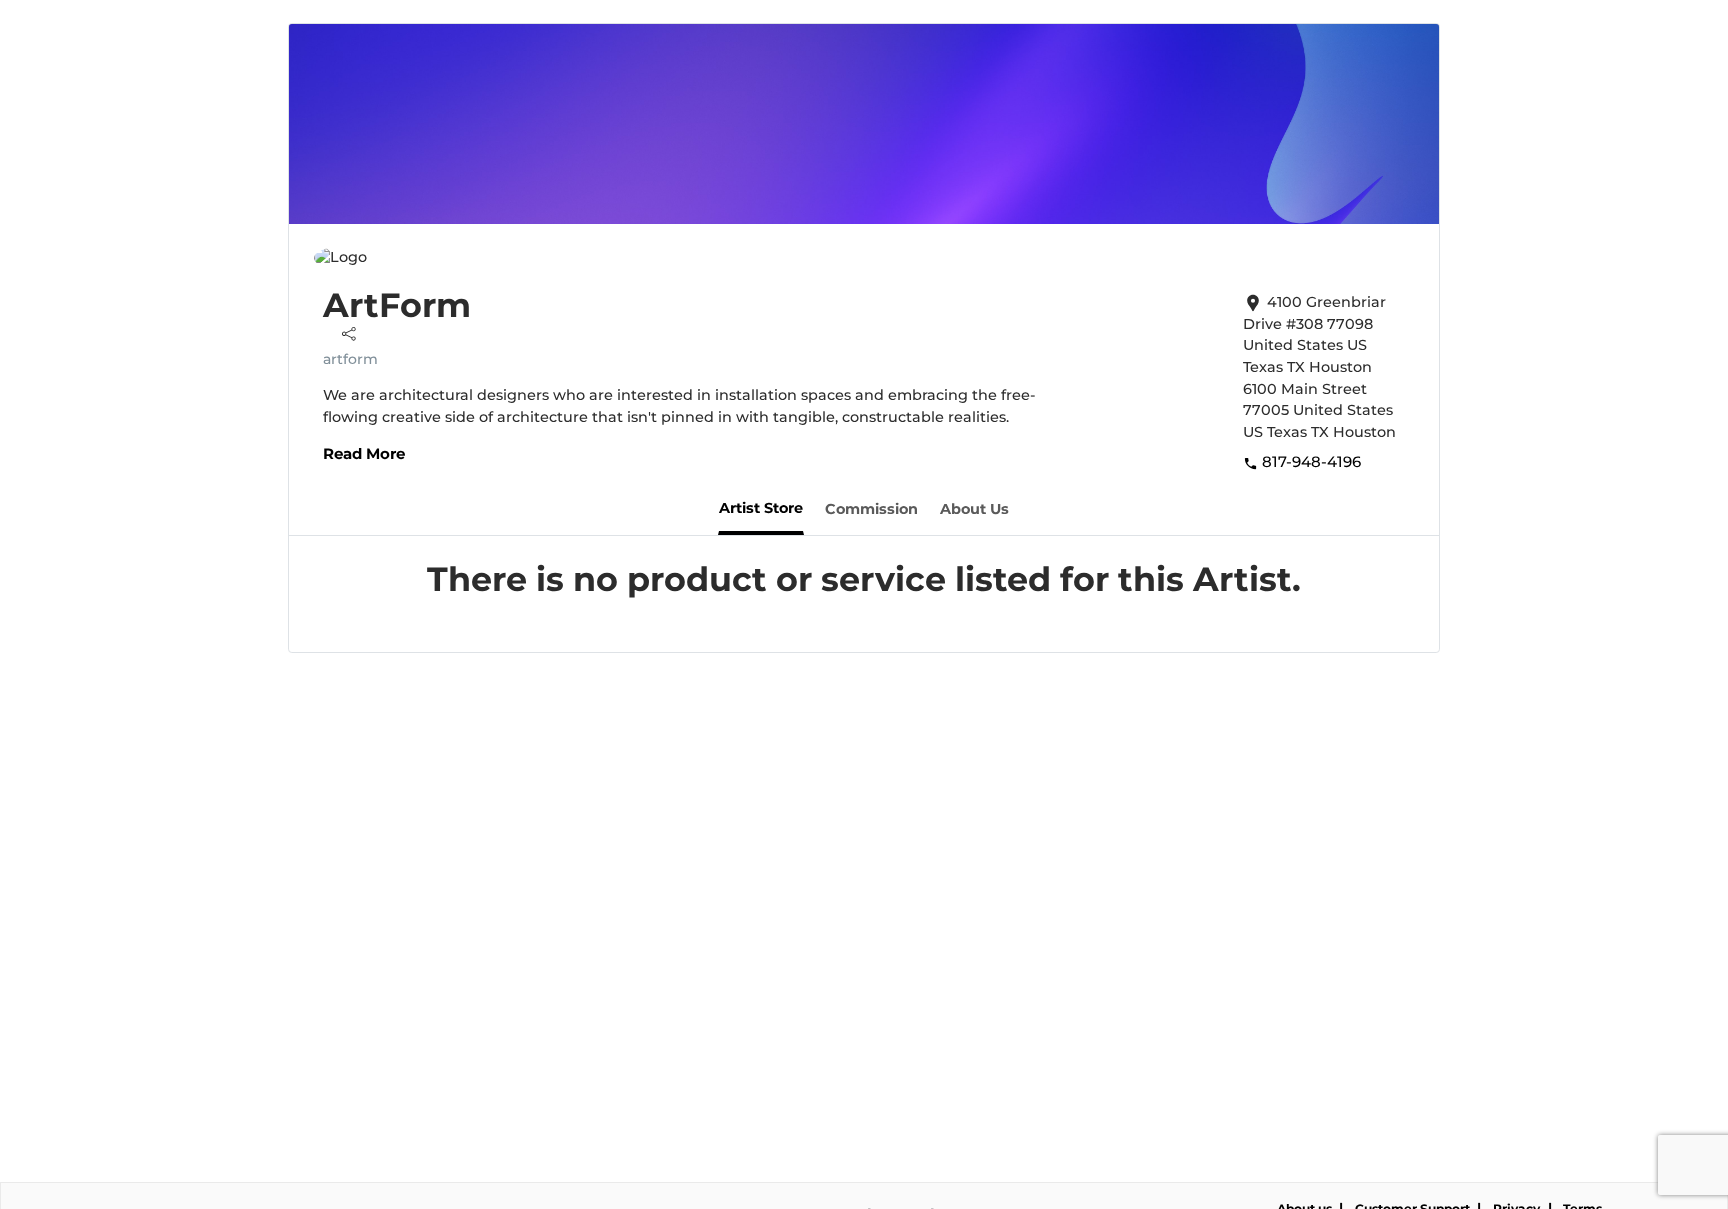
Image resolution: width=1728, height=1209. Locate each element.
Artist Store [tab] (761, 508)
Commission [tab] (871, 509)
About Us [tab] (974, 509)
